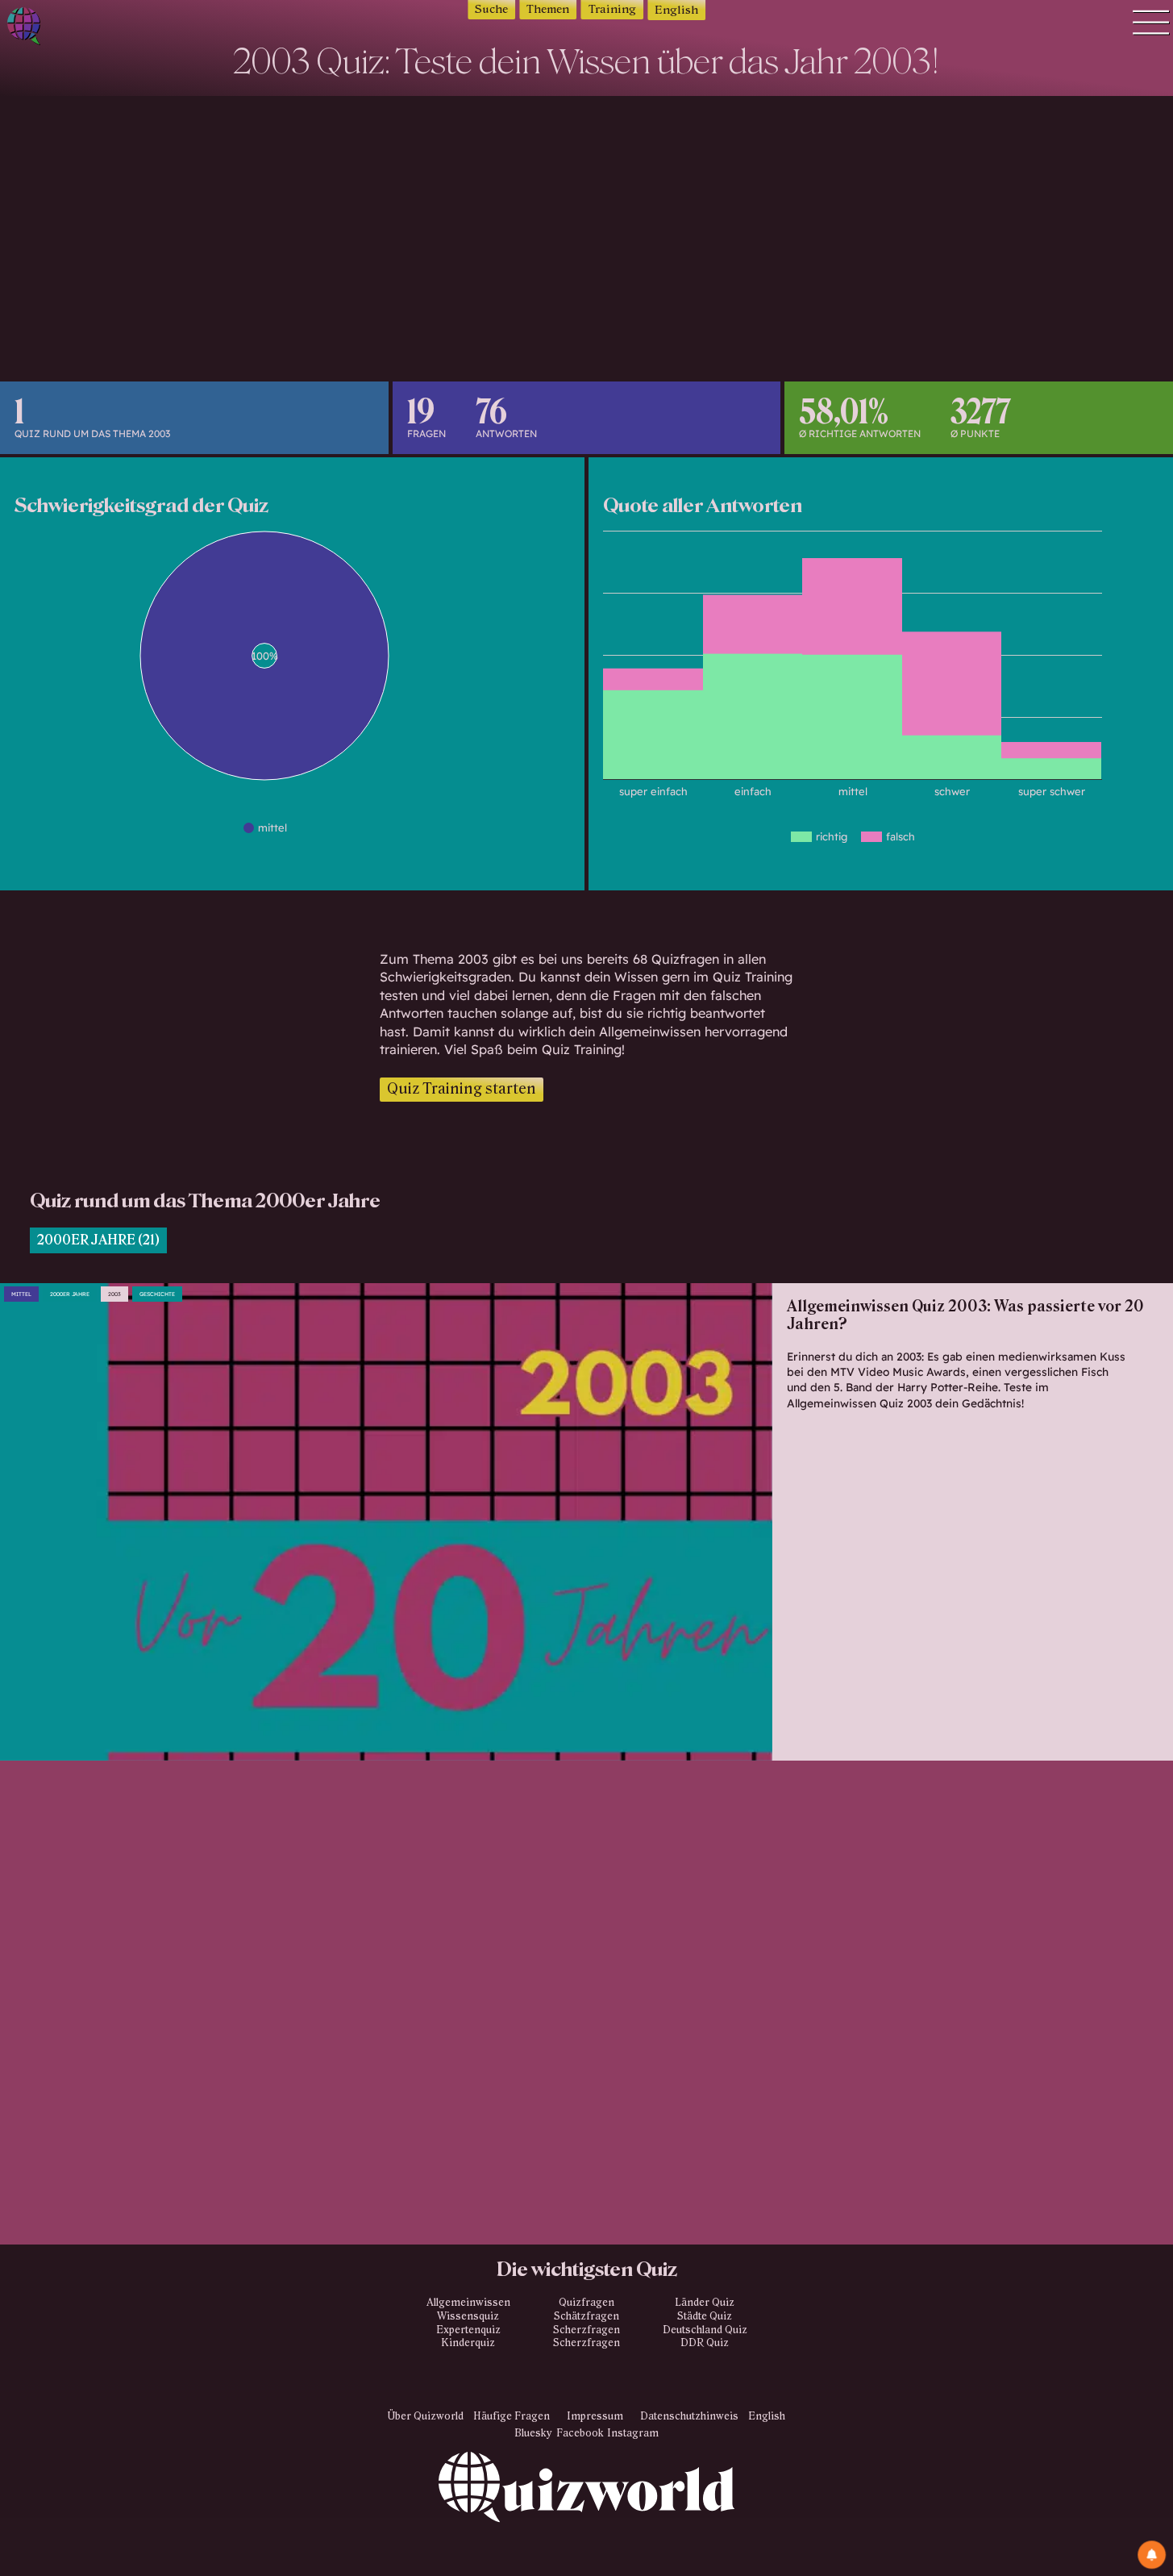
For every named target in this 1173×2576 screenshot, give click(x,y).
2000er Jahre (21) (98, 1240)
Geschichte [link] (157, 1294)
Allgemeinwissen (468, 2303)
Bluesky (533, 2433)
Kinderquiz (468, 2343)
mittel (21, 1294)
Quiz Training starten (462, 1089)
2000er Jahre (70, 1294)
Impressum (595, 2416)
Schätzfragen (586, 2316)
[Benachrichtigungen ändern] (1152, 2555)
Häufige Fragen (512, 2416)
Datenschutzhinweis (689, 2416)
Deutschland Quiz (705, 2330)
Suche (491, 9)
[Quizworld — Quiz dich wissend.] (81, 29)
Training (612, 9)
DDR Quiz (705, 2343)
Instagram (633, 2433)
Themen (548, 9)
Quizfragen (586, 2303)
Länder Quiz (705, 2303)
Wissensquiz (468, 2316)
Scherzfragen (586, 2330)
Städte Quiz (705, 2316)
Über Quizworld (426, 2416)
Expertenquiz (468, 2330)
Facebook (580, 2433)
